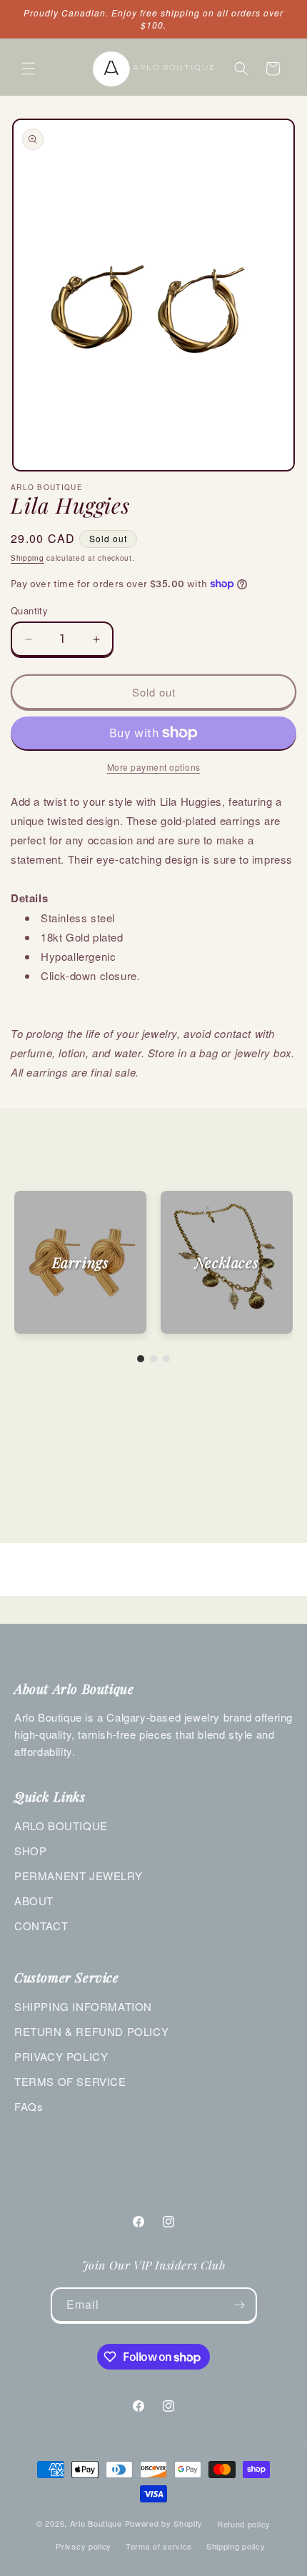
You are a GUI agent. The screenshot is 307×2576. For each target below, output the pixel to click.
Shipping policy (236, 2546)
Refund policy (244, 2524)
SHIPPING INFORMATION (83, 2006)
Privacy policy (84, 2546)
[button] (29, 69)
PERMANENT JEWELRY (78, 1876)
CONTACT (41, 1926)
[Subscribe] (240, 2305)
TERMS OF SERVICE (70, 2081)
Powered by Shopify (164, 2523)
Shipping (27, 558)
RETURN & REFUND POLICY (91, 2031)
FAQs (29, 2106)
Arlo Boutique (96, 2523)
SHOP (30, 1851)
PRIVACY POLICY (61, 2056)
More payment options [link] (154, 767)
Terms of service (159, 2546)
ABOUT (34, 1901)
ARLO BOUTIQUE (61, 1826)
